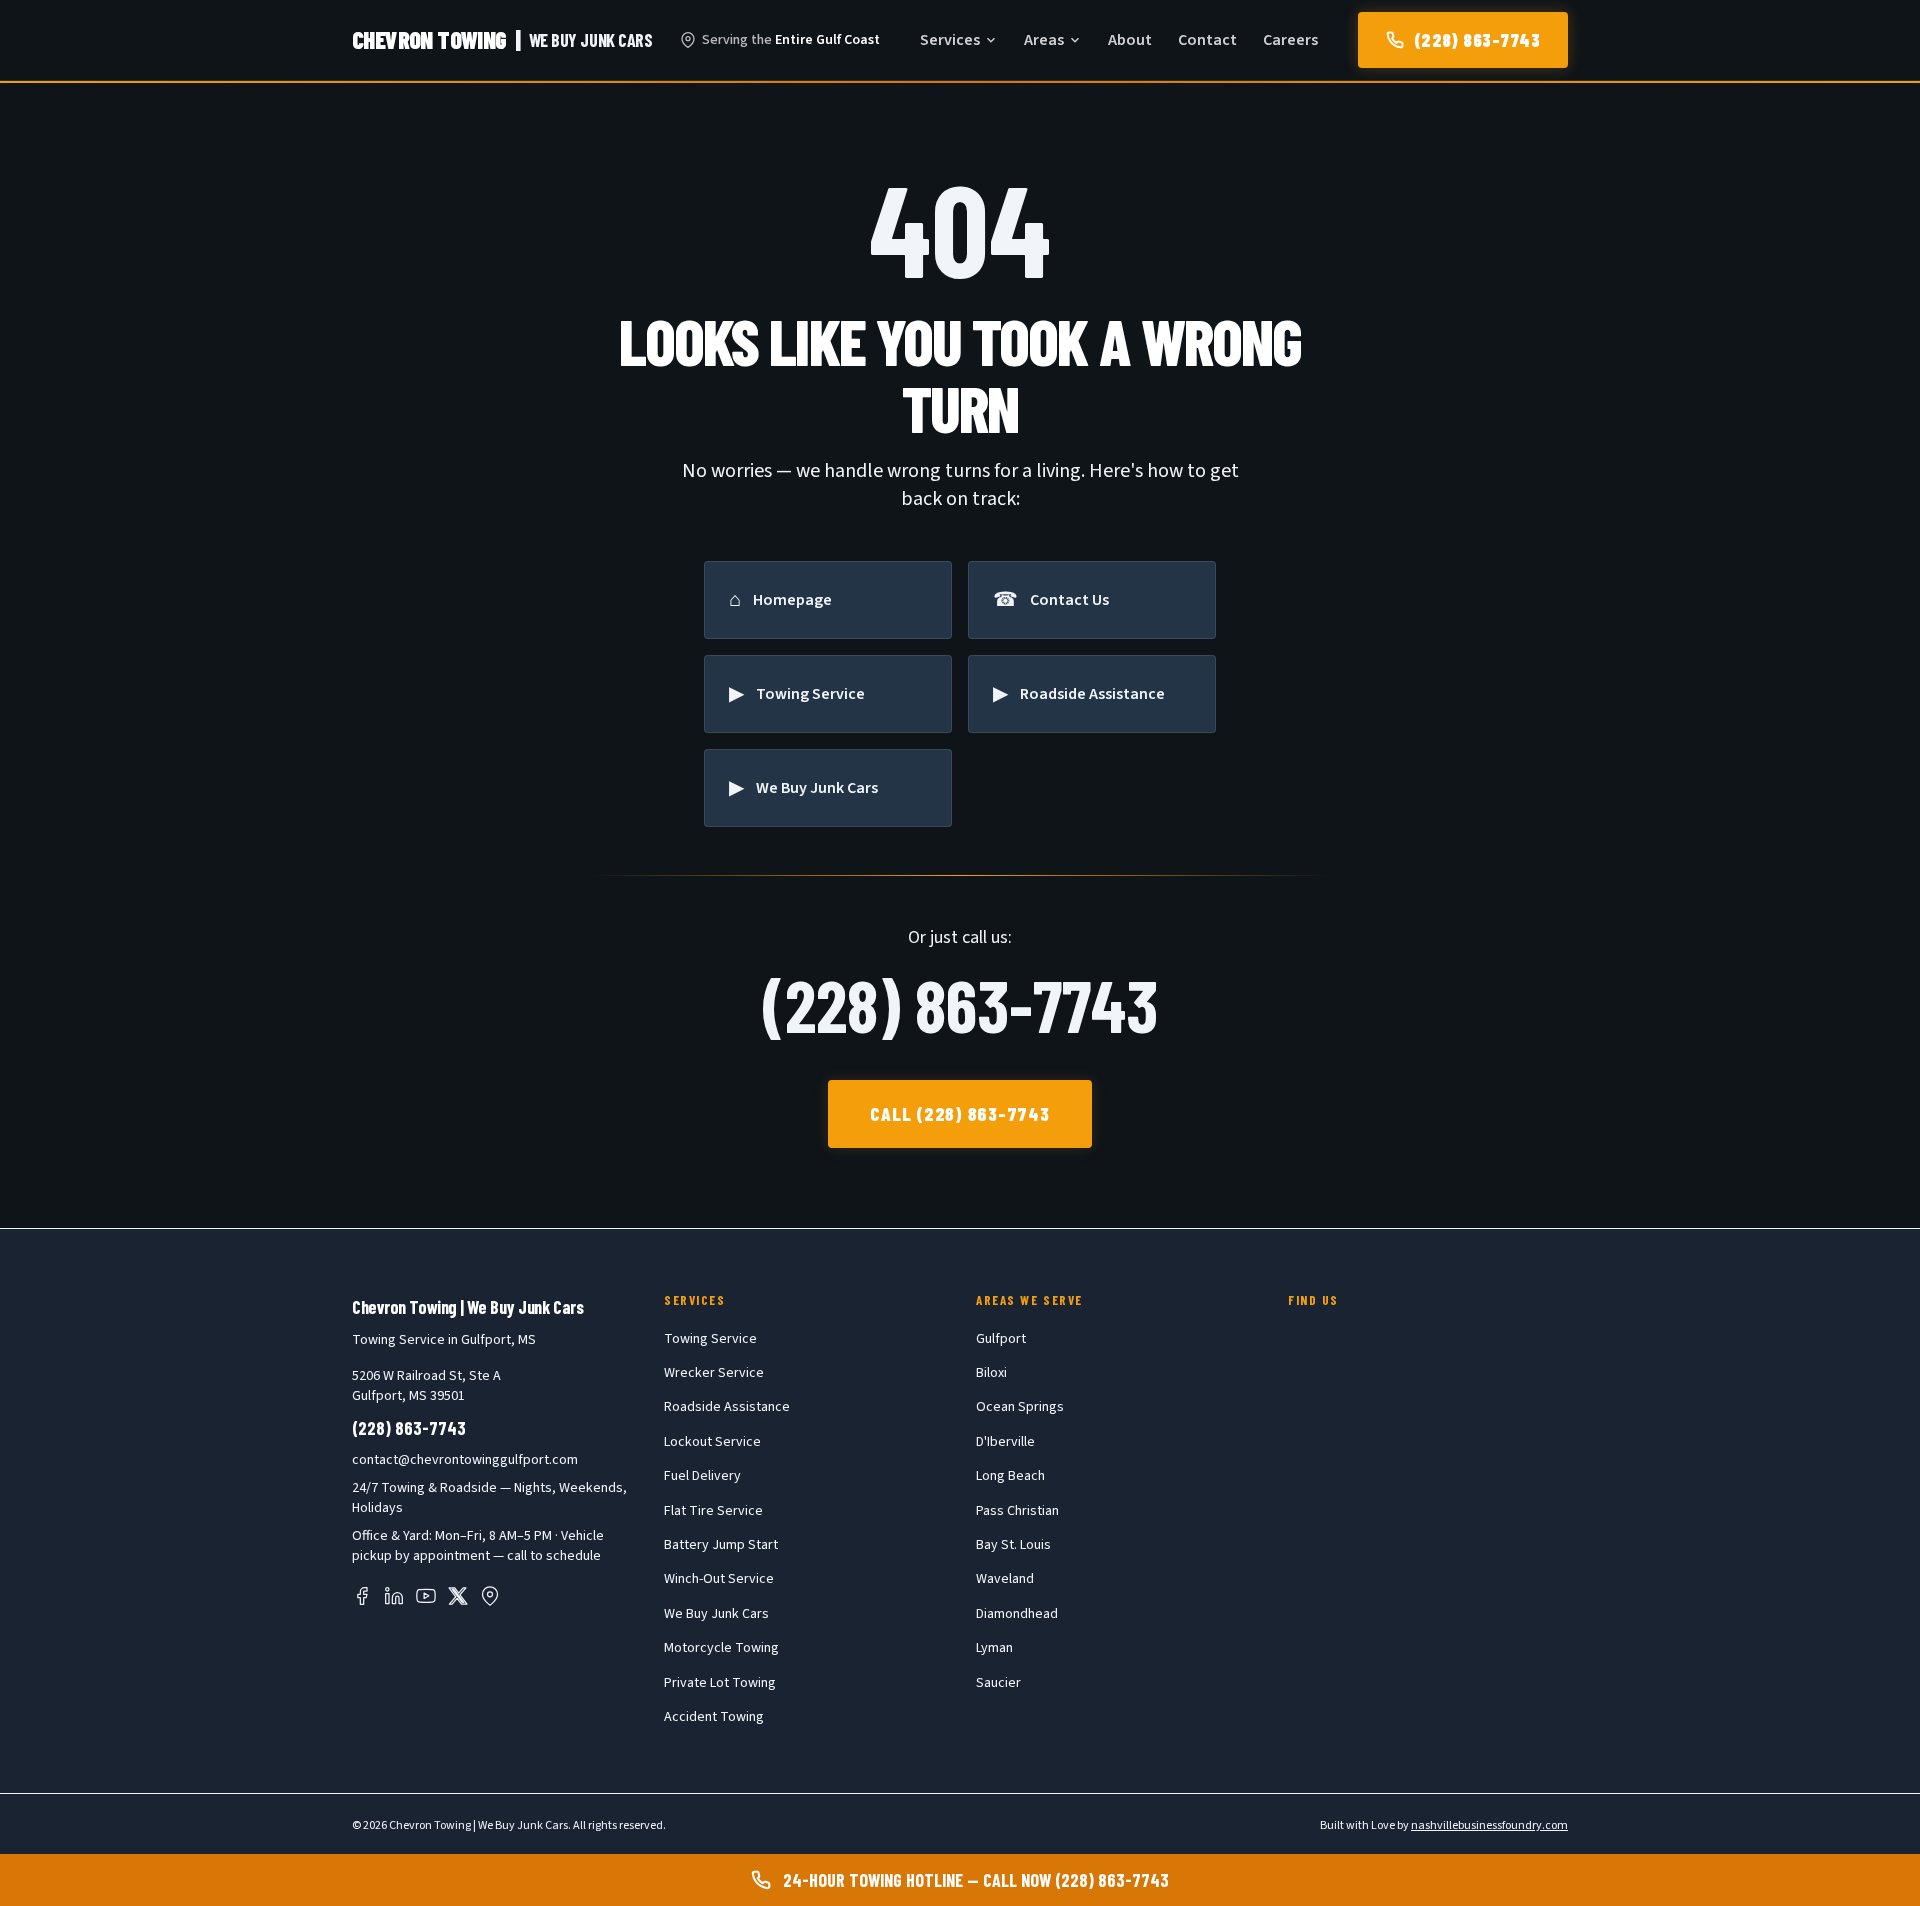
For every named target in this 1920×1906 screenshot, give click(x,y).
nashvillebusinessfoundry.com (1489, 1825)
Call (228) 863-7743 (960, 1113)
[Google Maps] (490, 1596)
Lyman (994, 1648)
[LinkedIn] (394, 1596)
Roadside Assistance (727, 1407)
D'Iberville (1005, 1442)
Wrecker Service (714, 1373)
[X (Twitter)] (458, 1596)
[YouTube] (426, 1596)
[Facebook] (362, 1596)
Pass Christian (1017, 1511)
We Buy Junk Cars (716, 1614)
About (1130, 40)
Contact (1207, 40)
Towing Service (710, 1339)
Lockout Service (712, 1442)
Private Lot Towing (720, 1683)
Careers (1290, 40)
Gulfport (1001, 1339)
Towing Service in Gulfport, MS (444, 1340)
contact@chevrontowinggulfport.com (465, 1460)
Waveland (1005, 1579)
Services (950, 40)
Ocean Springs (1020, 1407)
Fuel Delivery (702, 1476)
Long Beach (1010, 1476)
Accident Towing (714, 1717)
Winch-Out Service (719, 1579)
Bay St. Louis (1013, 1545)
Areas (1044, 40)
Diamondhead (1017, 1614)
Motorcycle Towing (721, 1648)
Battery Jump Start (721, 1545)
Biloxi (991, 1373)
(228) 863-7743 (1477, 40)
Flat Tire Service (713, 1511)
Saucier (998, 1683)
